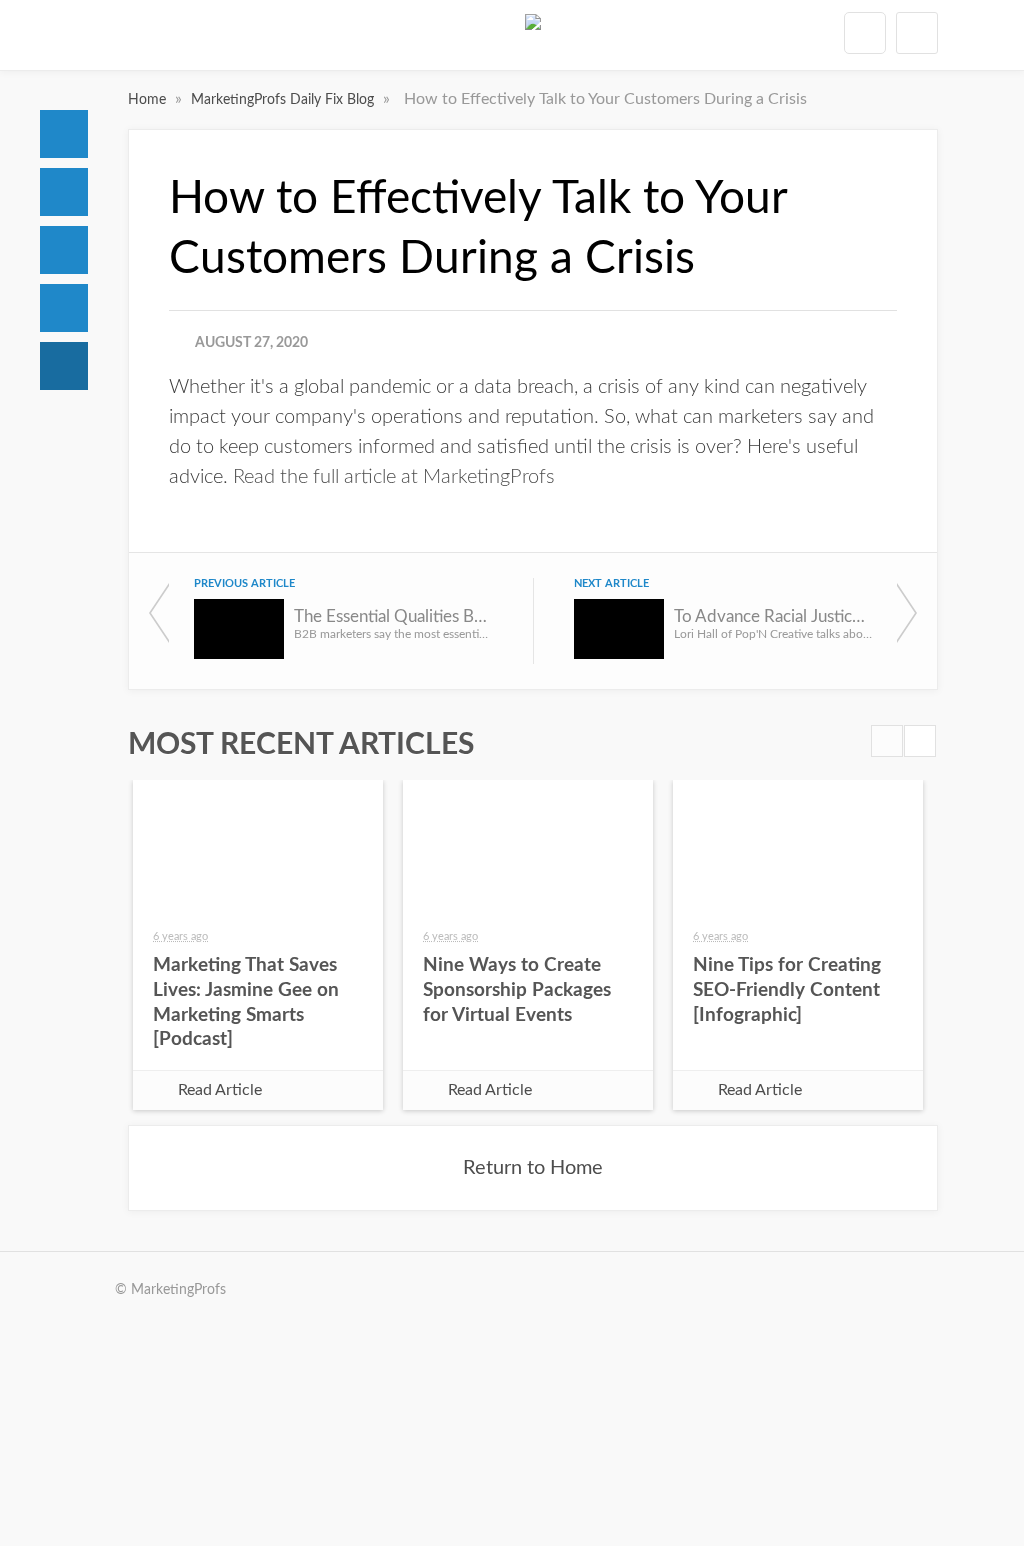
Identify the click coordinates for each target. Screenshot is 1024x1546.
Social (64, 250)
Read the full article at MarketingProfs (394, 477)
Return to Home (533, 1168)
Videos (64, 308)
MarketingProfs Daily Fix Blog (284, 100)
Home (64, 134)
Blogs (64, 366)
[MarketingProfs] (533, 39)
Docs (64, 192)
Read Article (220, 1090)
